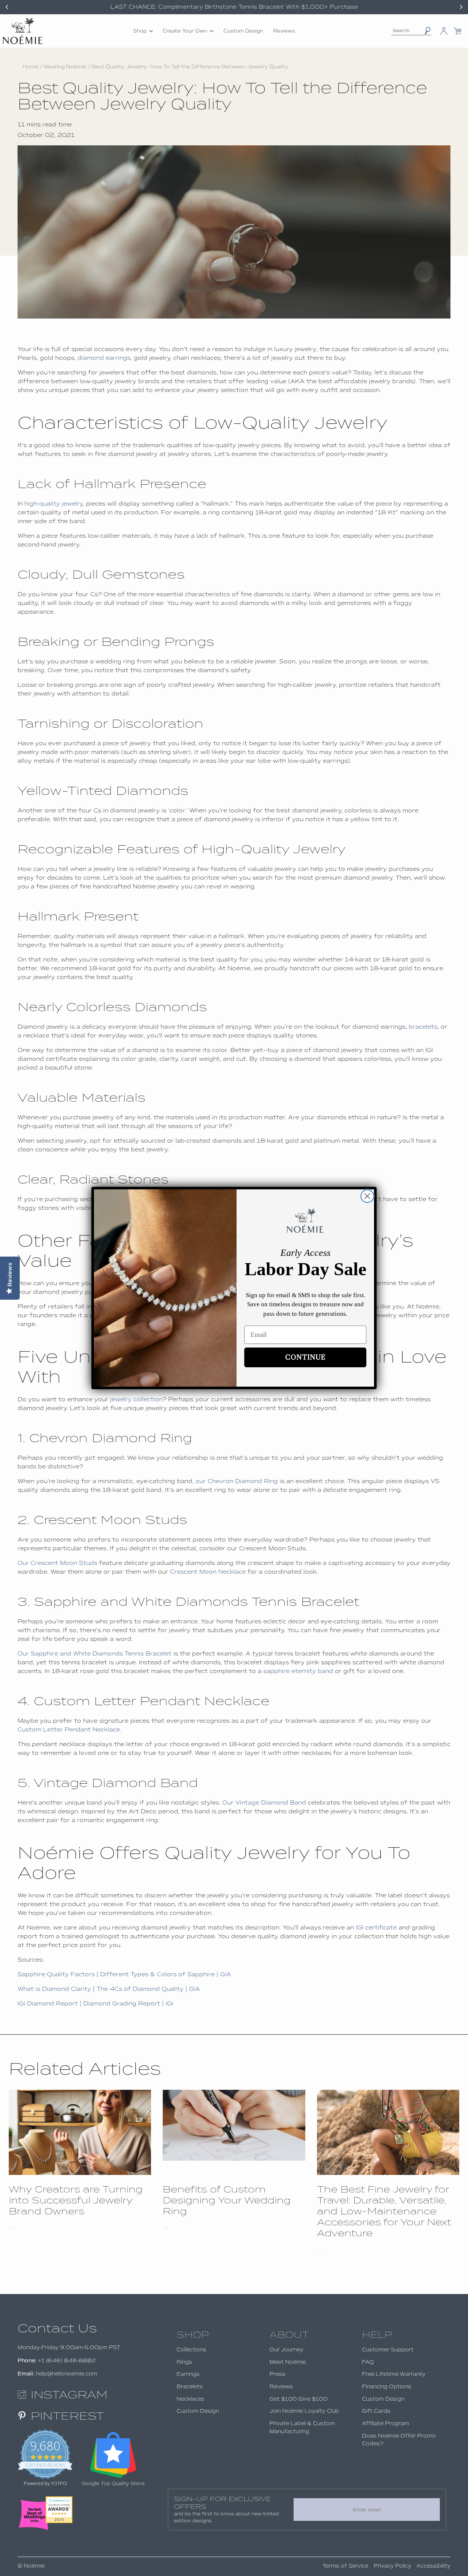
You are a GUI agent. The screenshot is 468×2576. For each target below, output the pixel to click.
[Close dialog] (367, 1196)
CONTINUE (305, 1357)
